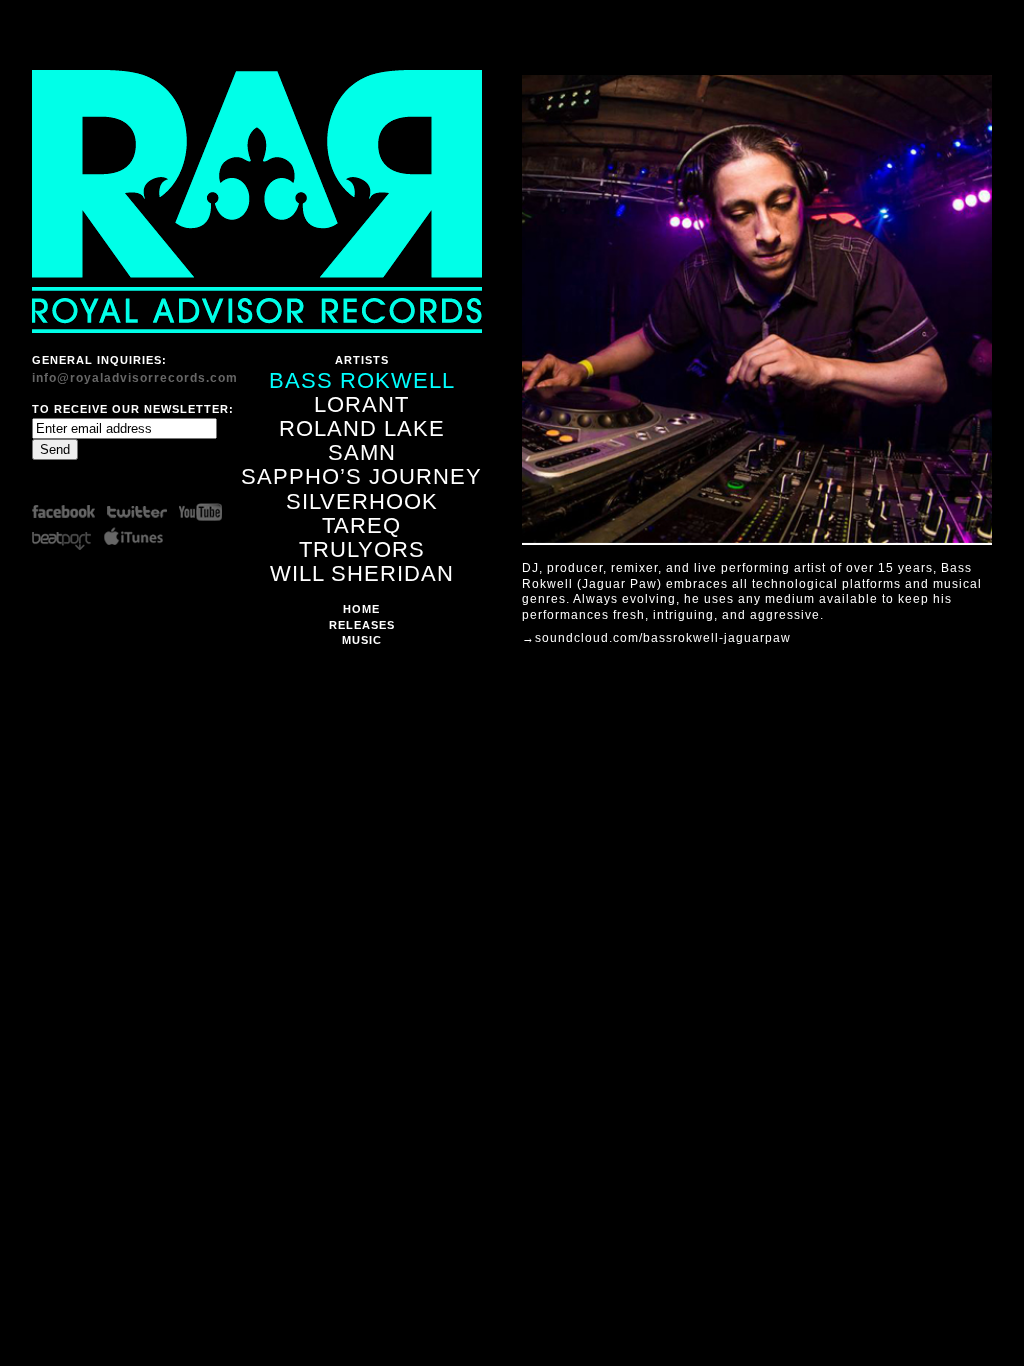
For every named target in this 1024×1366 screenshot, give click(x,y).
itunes (135, 537)
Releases (362, 625)
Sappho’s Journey (361, 476)
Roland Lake (362, 428)
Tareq (361, 525)
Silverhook (362, 501)
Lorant (361, 404)
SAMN (362, 452)
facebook (66, 511)
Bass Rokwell (362, 380)
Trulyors (362, 549)
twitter (135, 511)
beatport (66, 537)
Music (362, 640)
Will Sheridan (362, 573)
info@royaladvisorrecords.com (135, 378)
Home (361, 609)
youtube (204, 511)
